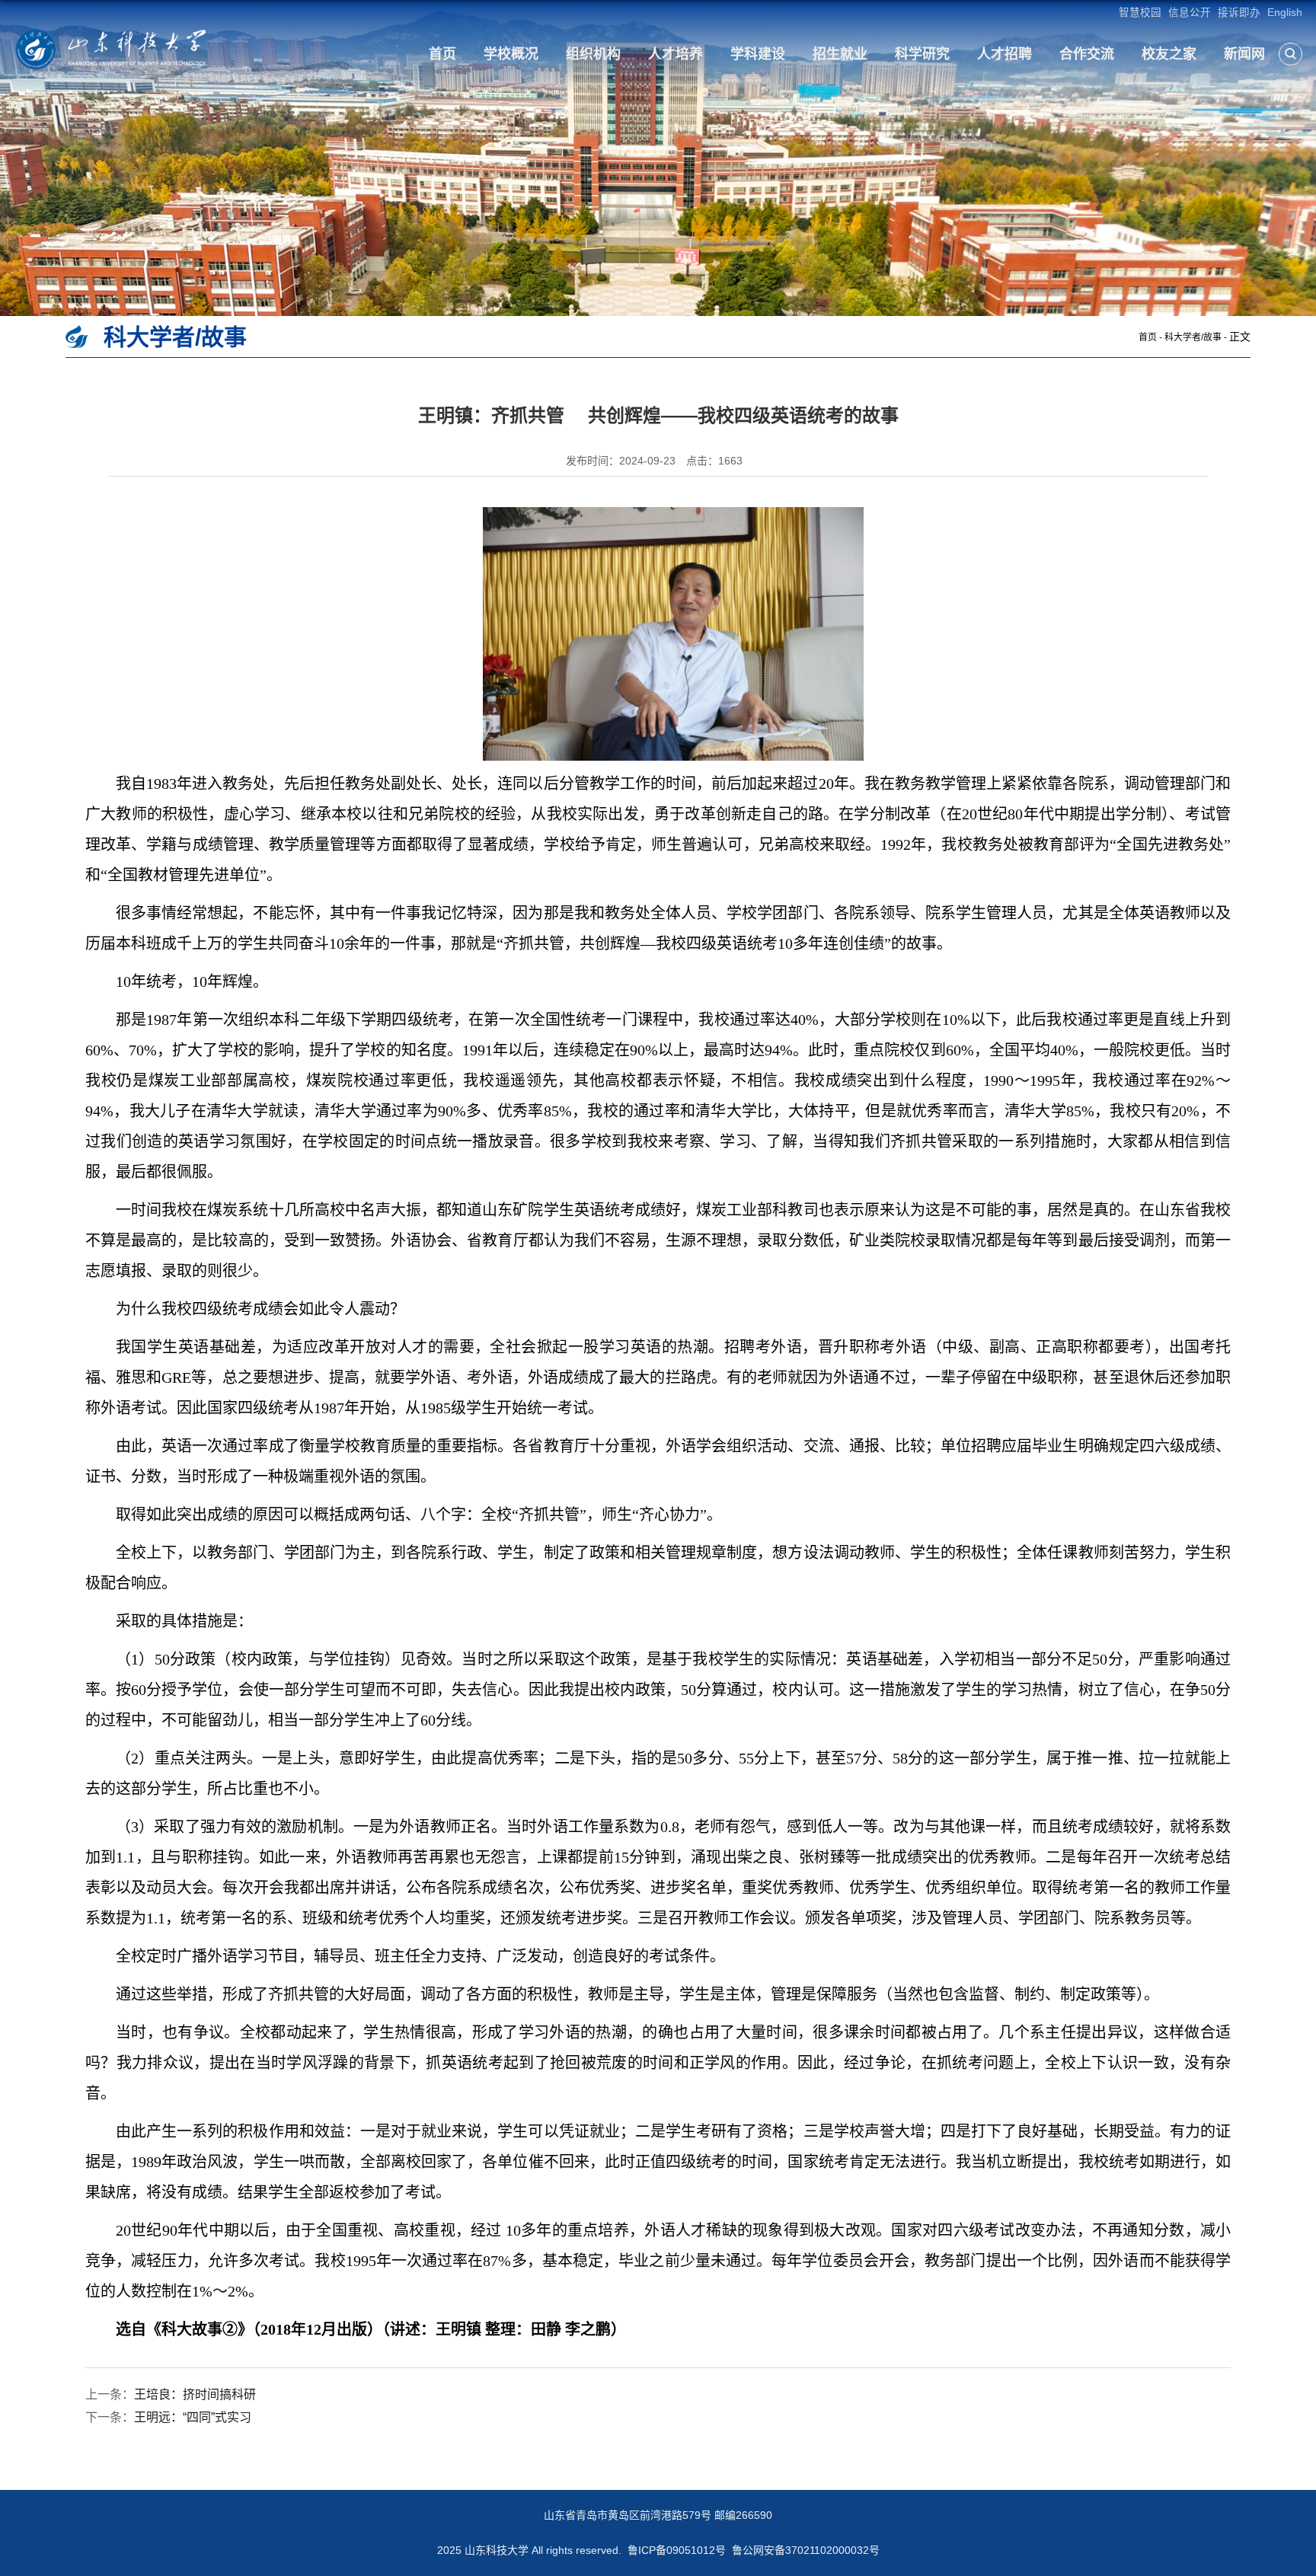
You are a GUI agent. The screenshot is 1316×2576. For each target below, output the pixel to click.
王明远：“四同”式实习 (193, 2417)
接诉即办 (1239, 13)
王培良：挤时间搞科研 (195, 2394)
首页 (442, 54)
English (1285, 13)
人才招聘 (1005, 54)
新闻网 (1244, 54)
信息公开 (1190, 13)
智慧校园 (1140, 13)
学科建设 (758, 54)
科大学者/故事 (1193, 337)
